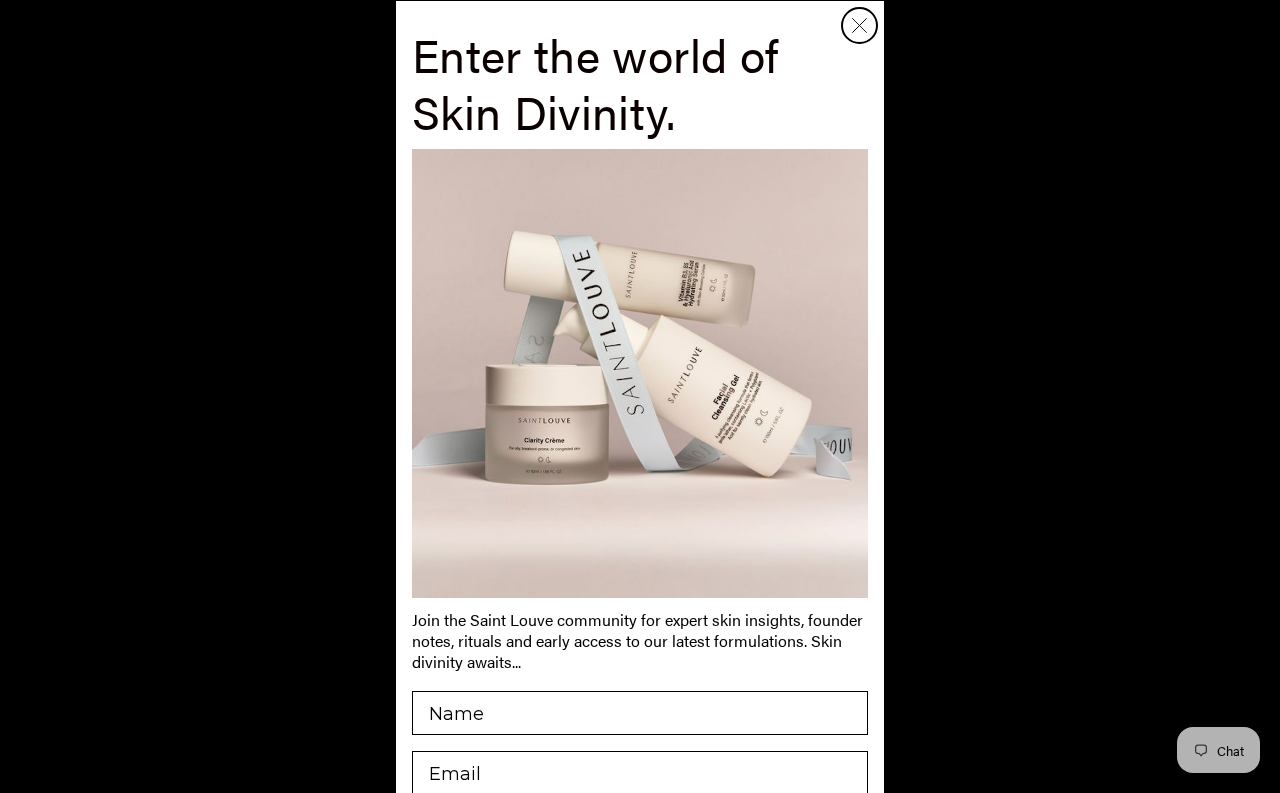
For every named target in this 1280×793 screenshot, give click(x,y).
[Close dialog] (859, 25)
